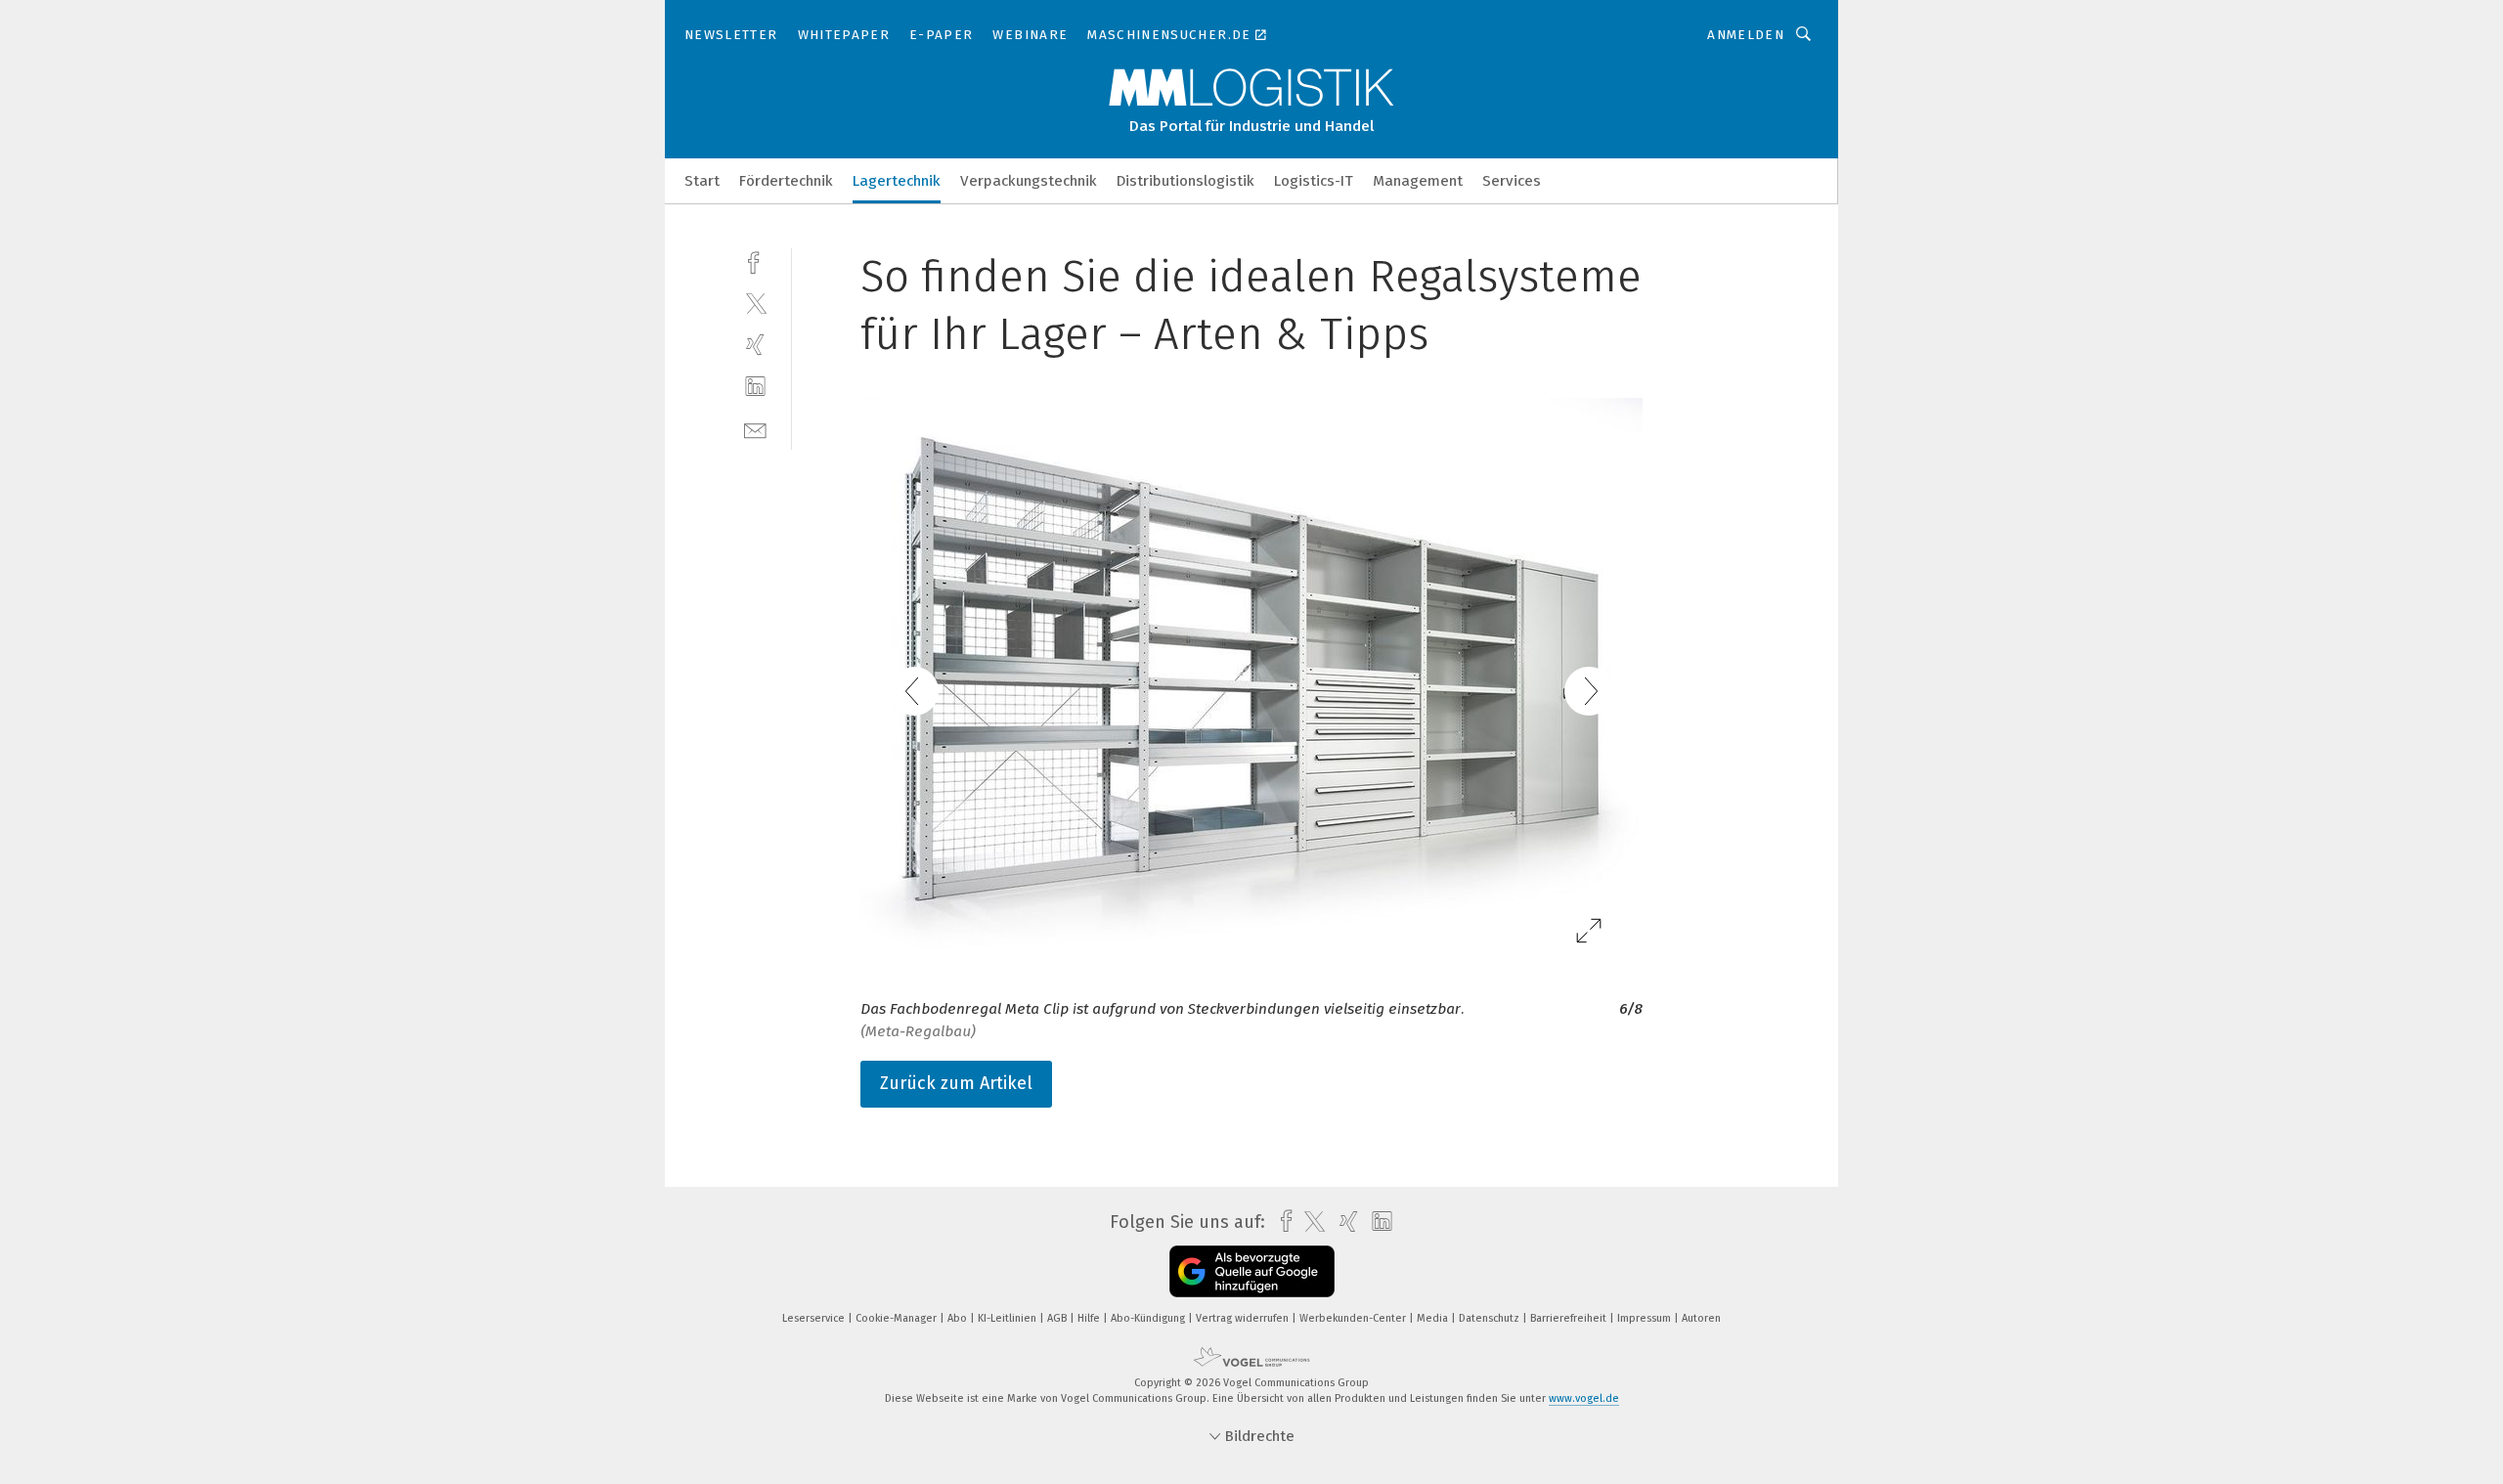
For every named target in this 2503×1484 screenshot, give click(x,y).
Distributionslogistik (1186, 181)
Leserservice (815, 1318)
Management (1418, 181)
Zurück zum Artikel (956, 1083)
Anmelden (1746, 35)
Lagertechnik (897, 181)
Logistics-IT (1314, 181)
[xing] (755, 345)
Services (1512, 181)
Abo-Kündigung (1149, 1318)
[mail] (755, 429)
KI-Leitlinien (1009, 1318)
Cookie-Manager (898, 1318)
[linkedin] (755, 387)
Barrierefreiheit (1570, 1318)
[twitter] (755, 303)
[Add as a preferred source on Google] (1252, 1271)
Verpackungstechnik (1029, 181)
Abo (959, 1318)
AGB (1058, 1318)
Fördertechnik (786, 181)
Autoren (1701, 1318)
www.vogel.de (1584, 1398)
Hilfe (1090, 1318)
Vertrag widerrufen (1244, 1318)
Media (1434, 1318)
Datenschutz (1491, 1318)
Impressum (1646, 1318)
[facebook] (755, 261)
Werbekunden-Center (1354, 1318)
